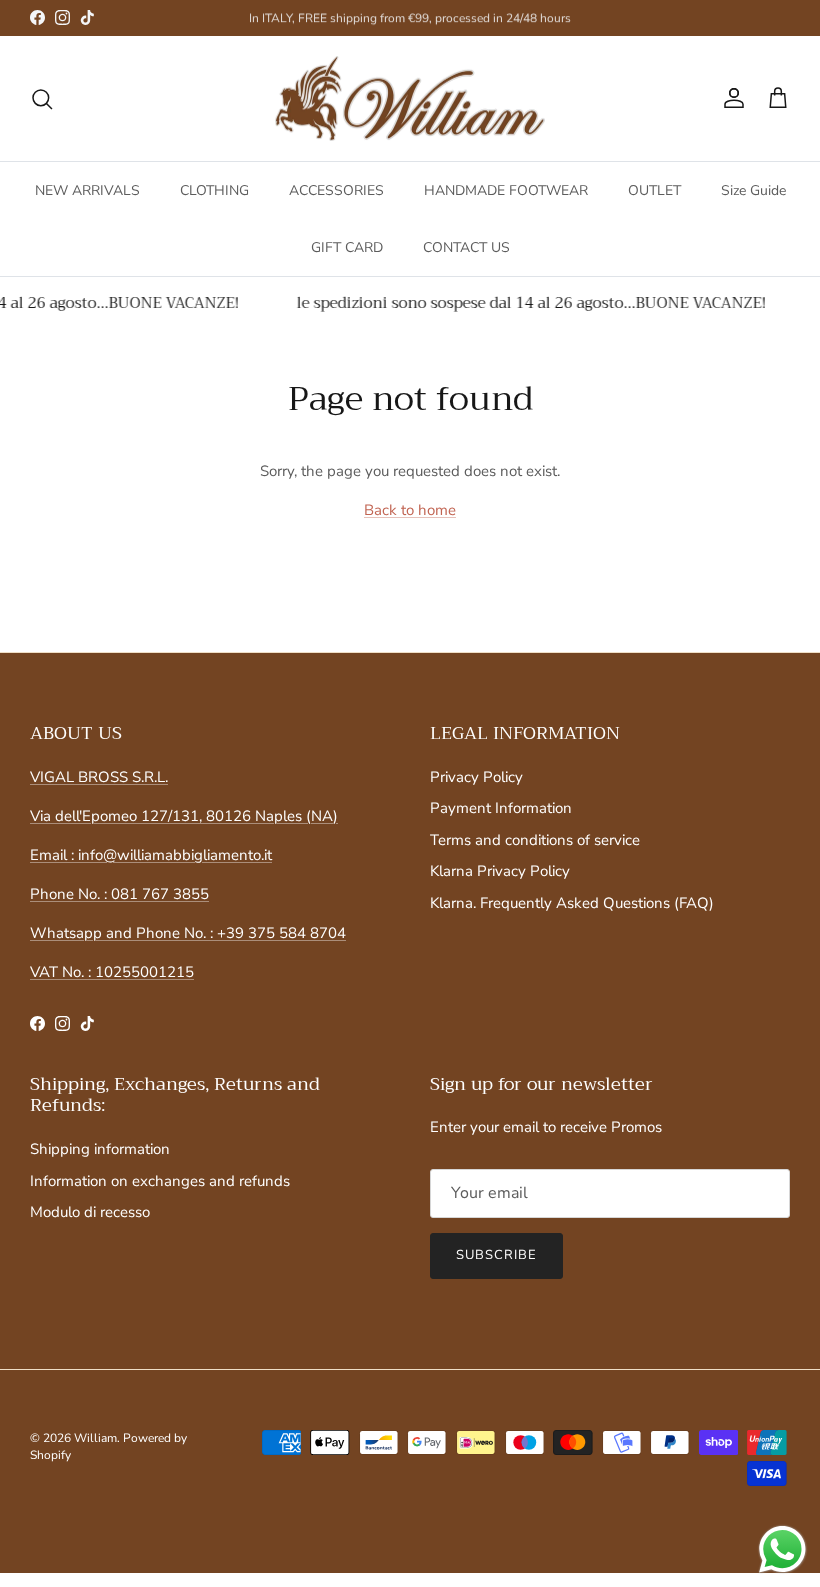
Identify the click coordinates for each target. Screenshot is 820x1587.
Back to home (410, 510)
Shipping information (100, 1149)
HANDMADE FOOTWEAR (506, 190)
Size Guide (753, 190)
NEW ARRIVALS (87, 190)
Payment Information (501, 808)
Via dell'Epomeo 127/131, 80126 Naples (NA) (184, 816)
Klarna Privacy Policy (500, 871)
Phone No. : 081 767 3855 (119, 894)
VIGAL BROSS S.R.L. (99, 777)
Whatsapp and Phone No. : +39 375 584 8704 (188, 933)
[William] (410, 99)
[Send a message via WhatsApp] (782, 1549)
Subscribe (496, 1255)
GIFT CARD (347, 247)
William (95, 1438)
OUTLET (654, 190)
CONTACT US (466, 247)
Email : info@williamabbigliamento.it (151, 855)
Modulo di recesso (90, 1212)
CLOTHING (214, 190)
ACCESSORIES (336, 190)
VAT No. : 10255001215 (112, 972)
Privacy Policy (476, 777)
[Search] (42, 99)
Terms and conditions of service (535, 840)
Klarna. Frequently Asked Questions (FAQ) (572, 903)
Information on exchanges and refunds (160, 1181)
